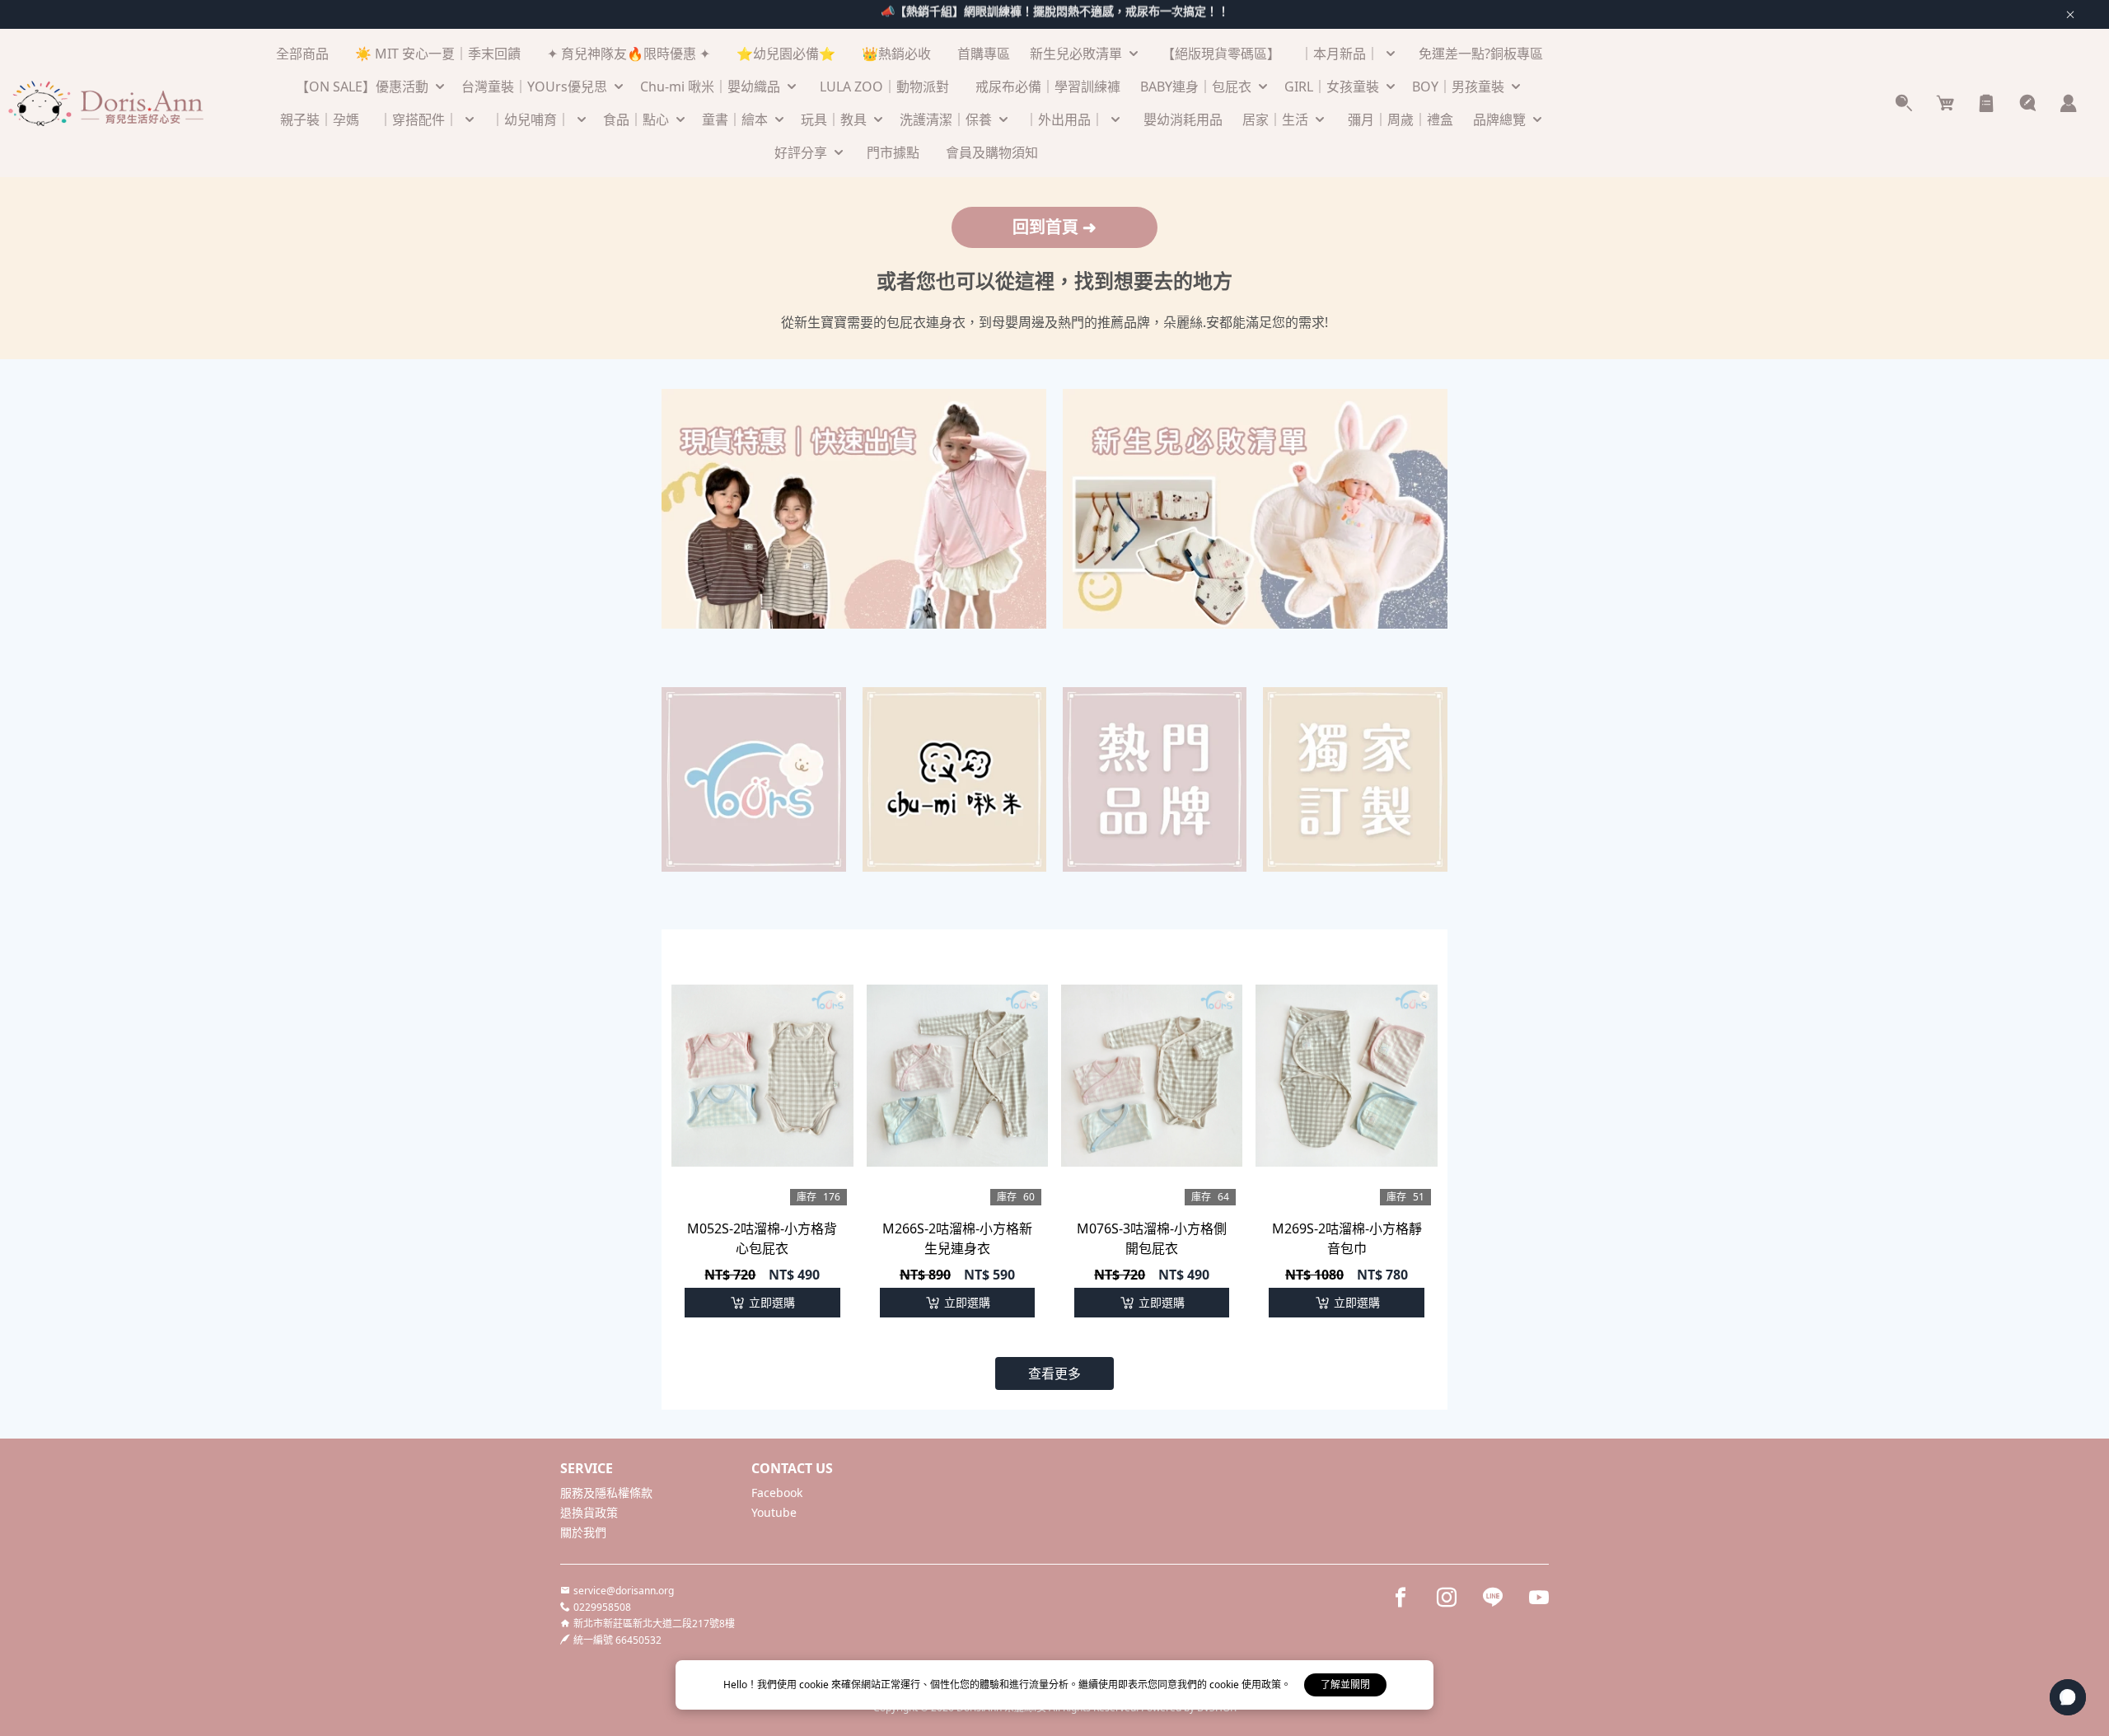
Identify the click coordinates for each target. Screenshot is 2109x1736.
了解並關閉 (1345, 1685)
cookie (815, 1685)
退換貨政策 (589, 1512)
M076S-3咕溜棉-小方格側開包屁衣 (1152, 1238)
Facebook (777, 1493)
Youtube (774, 1512)
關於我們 (583, 1532)
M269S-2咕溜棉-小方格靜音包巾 (1347, 1238)
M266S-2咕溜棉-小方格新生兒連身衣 (957, 1238)
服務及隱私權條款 (606, 1493)
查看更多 (1054, 1373)
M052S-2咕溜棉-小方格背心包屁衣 (762, 1238)
